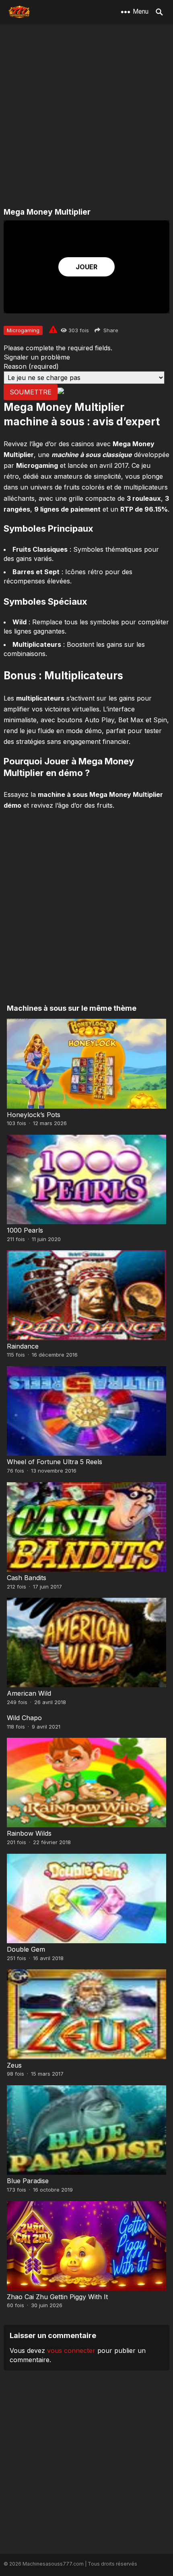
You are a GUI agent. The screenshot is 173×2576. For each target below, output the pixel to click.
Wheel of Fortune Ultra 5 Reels (55, 1462)
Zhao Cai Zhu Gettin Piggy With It (57, 2297)
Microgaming (23, 330)
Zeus (14, 2065)
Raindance (23, 1346)
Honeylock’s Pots (34, 1115)
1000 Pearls (25, 1230)
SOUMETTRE (31, 392)
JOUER (86, 267)
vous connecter (71, 2350)
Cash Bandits (27, 1578)
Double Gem (26, 1949)
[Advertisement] (86, 116)
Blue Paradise (28, 2181)
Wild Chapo (24, 1718)
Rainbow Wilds (29, 1833)
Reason (31, 366)
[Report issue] (53, 329)
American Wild (29, 1693)
